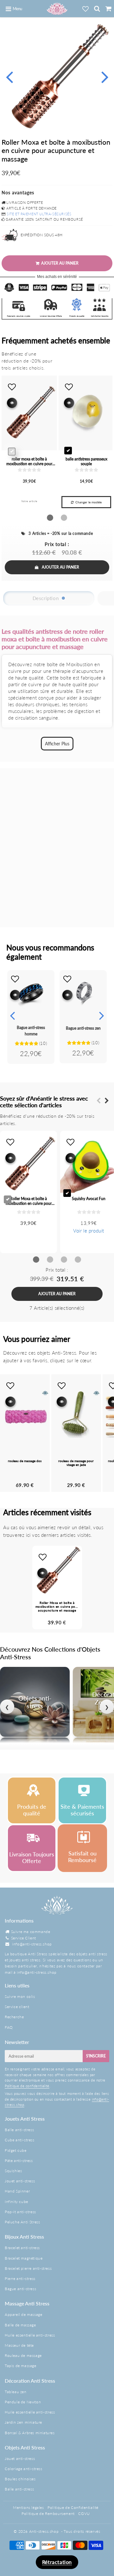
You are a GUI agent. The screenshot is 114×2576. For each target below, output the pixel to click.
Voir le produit (89, 1231)
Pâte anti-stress (19, 2161)
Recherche (14, 2017)
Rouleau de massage (23, 2355)
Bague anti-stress (20, 2289)
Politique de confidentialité (27, 2086)
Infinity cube (16, 2202)
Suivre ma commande (31, 1932)
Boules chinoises (20, 2479)
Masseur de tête (19, 2345)
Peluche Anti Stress (22, 2222)
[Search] (97, 9)
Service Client (24, 1938)
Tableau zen (16, 2392)
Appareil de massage (23, 2314)
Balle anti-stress (19, 2130)
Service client (17, 2007)
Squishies (13, 2171)
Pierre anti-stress (20, 2279)
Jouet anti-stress (20, 2181)
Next (105, 76)
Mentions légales (28, 2507)
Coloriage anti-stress (24, 2469)
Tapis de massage (21, 2366)
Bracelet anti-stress (22, 2248)
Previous (9, 76)
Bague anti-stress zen (83, 1028)
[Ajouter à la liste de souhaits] (15, 979)
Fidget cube (16, 2150)
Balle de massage (20, 2325)
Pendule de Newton (23, 2402)
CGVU (84, 2514)
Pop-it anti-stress (20, 2212)
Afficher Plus (57, 744)
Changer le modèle (89, 502)
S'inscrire (96, 2056)
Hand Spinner (17, 2191)
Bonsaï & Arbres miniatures (30, 2433)
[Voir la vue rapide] (15, 995)
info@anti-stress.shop (32, 1944)
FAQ (9, 2027)
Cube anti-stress (20, 2140)
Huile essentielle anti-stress (30, 2335)
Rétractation (57, 2562)
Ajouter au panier (60, 567)
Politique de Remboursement (48, 2514)
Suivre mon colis (20, 1996)
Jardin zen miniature (23, 2422)
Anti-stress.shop (44, 2531)
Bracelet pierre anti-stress (28, 2268)
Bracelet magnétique (24, 2258)
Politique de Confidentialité (73, 2507)
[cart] (108, 9)
